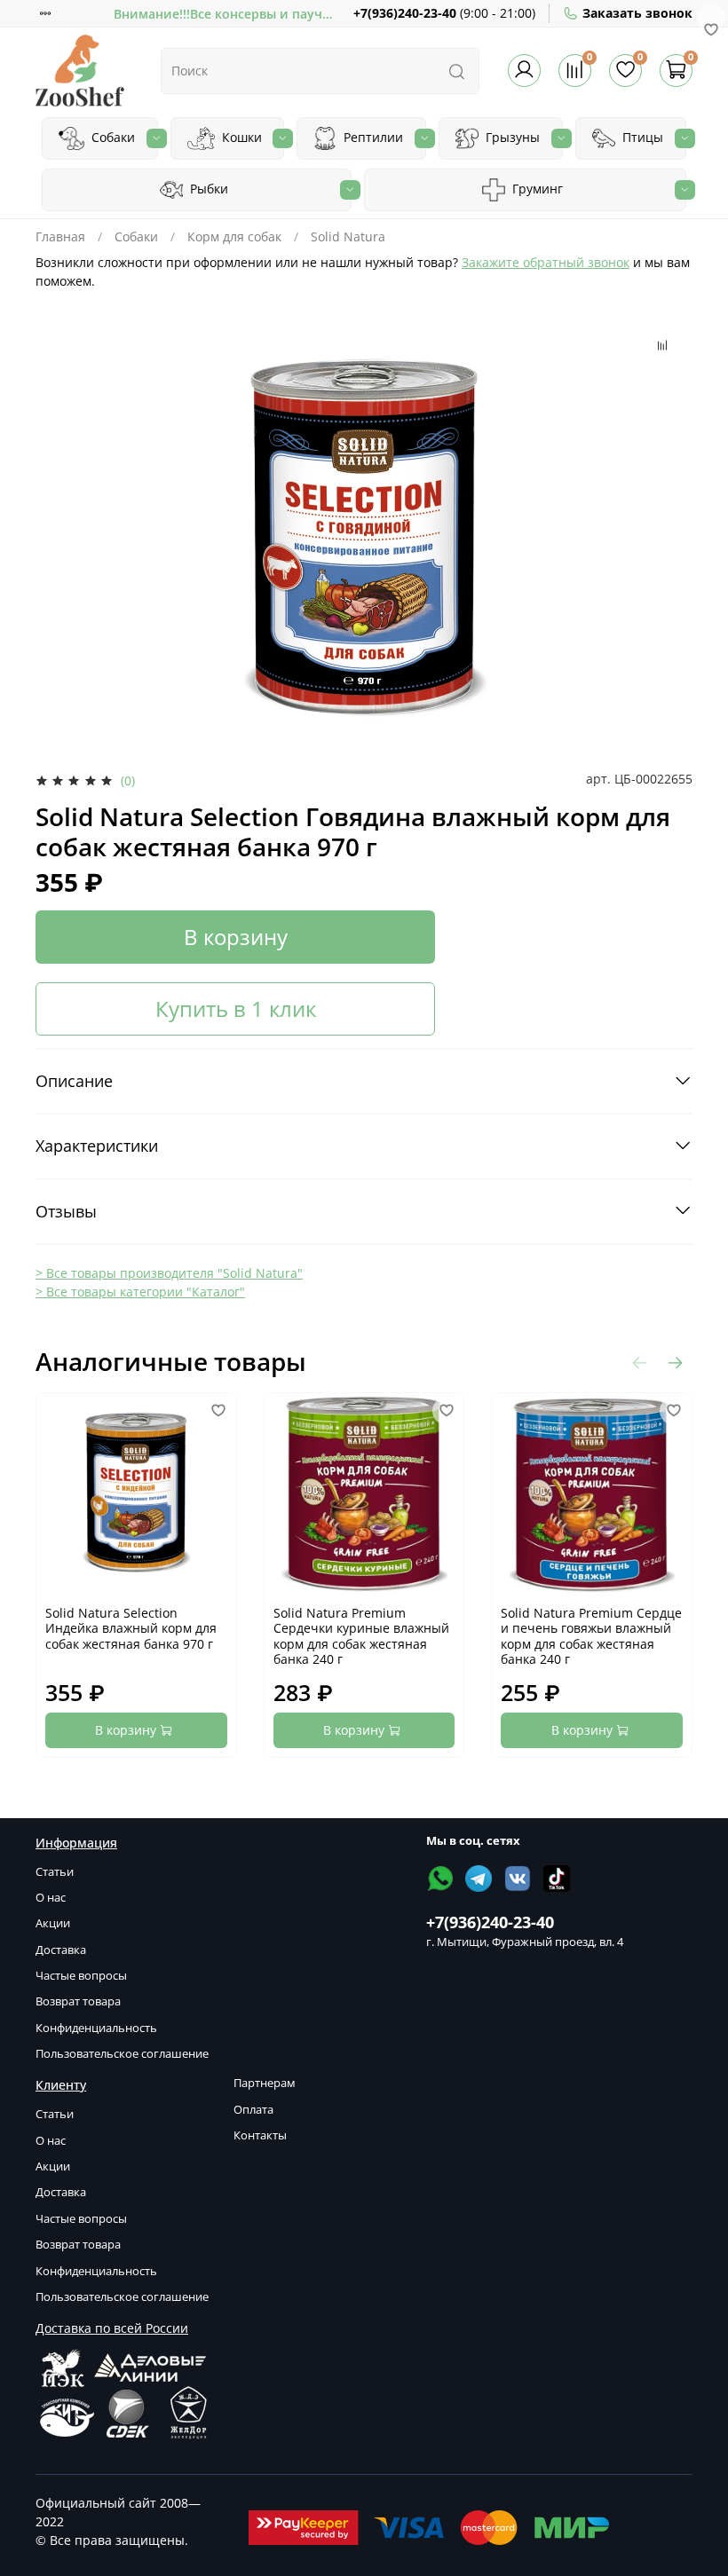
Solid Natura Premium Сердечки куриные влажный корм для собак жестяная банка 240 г (361, 1636)
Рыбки (207, 189)
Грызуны (511, 137)
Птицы (641, 137)
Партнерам (265, 2083)
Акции (53, 1923)
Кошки (240, 137)
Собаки (111, 137)
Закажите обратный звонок (546, 262)
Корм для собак (234, 236)
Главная (60, 236)
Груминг (536, 189)
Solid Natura (348, 236)
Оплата (253, 2110)
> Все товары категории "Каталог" (140, 1292)
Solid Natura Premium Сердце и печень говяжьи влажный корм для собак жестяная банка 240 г (591, 1636)
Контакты (260, 2135)
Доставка (61, 1950)
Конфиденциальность (96, 2028)
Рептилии (372, 137)
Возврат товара (78, 2001)
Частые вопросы (81, 1976)
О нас (51, 1898)
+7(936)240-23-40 (405, 13)
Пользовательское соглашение (122, 2054)
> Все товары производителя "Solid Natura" (169, 1273)
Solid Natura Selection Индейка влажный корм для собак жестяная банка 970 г (131, 1628)
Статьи (55, 1872)
